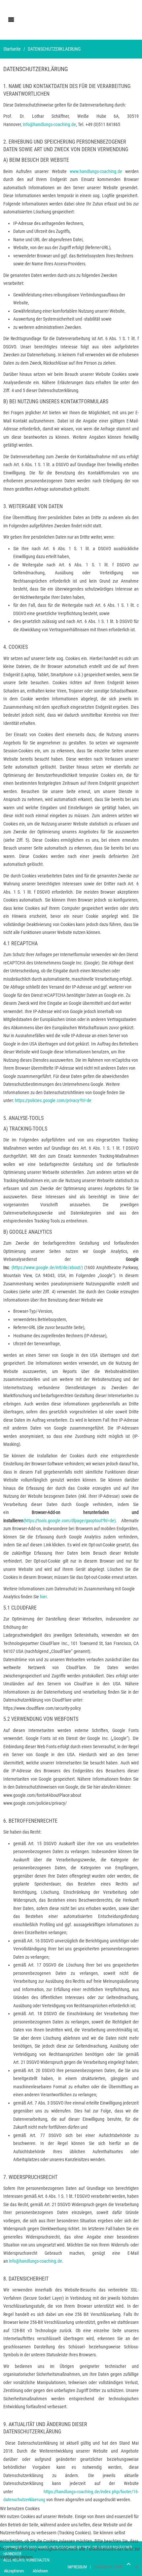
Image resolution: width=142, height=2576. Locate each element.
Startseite (12, 49)
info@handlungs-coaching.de (49, 124)
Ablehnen (40, 2571)
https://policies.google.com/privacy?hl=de (53, 1100)
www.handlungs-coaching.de (96, 171)
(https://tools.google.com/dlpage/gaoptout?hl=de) (70, 1521)
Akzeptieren (14, 2571)
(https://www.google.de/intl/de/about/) (47, 1267)
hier (43, 1597)
